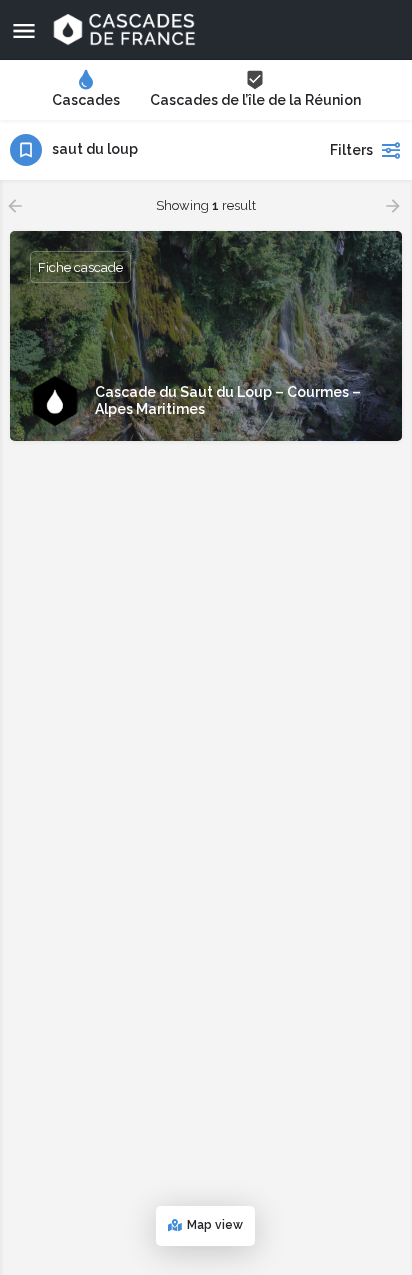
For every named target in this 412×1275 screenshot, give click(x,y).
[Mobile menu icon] (24, 30)
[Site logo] (126, 30)
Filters (351, 150)
